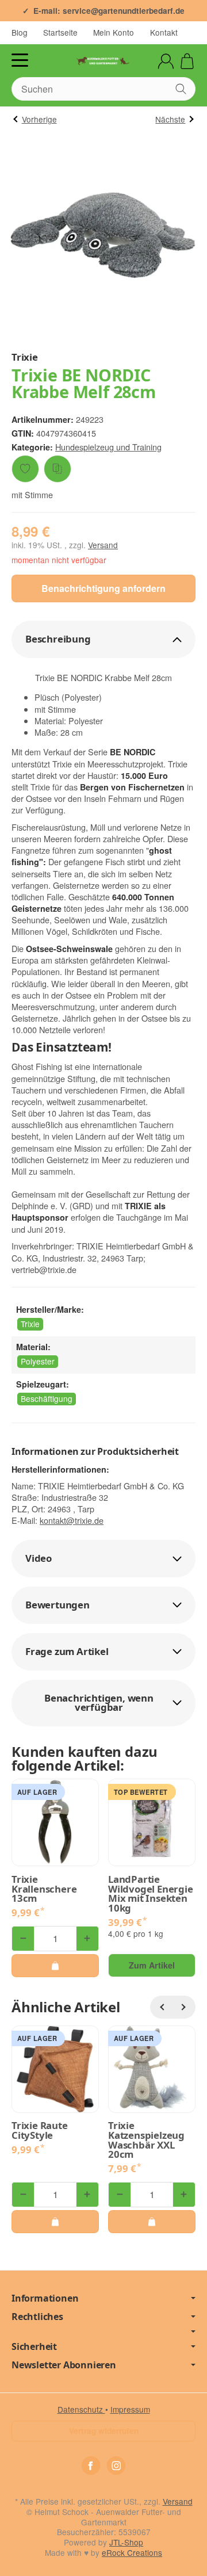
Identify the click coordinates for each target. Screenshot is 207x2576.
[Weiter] (184, 2007)
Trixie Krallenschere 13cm (44, 1889)
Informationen (45, 2298)
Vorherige (39, 119)
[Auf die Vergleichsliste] (57, 469)
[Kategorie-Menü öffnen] (20, 60)
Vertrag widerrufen (104, 2431)
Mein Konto (114, 32)
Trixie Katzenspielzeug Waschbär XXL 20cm (146, 2140)
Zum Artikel (152, 1965)
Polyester (38, 1361)
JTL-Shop (126, 2542)
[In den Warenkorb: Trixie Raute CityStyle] (55, 2222)
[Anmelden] (166, 61)
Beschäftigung (47, 1398)
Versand (103, 545)
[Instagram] (116, 2466)
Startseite (60, 32)
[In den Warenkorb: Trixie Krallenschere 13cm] (55, 1966)
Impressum (130, 2409)
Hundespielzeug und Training (108, 447)
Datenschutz (81, 2409)
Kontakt (164, 32)
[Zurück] (162, 2007)
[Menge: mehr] (87, 1939)
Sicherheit (34, 2346)
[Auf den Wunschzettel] (25, 469)
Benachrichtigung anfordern (103, 588)
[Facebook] (91, 2466)
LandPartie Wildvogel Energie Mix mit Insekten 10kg (151, 1894)
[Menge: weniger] (23, 1939)
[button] (103, 639)
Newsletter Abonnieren (64, 2365)
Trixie (30, 1324)
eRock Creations (132, 2552)
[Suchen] (181, 89)
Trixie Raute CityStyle (40, 2131)
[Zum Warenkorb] (187, 61)
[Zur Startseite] (103, 61)
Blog (20, 32)
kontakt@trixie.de (72, 1520)
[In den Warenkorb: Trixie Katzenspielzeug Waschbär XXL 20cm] (152, 2222)
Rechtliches (37, 2317)
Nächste (170, 119)
